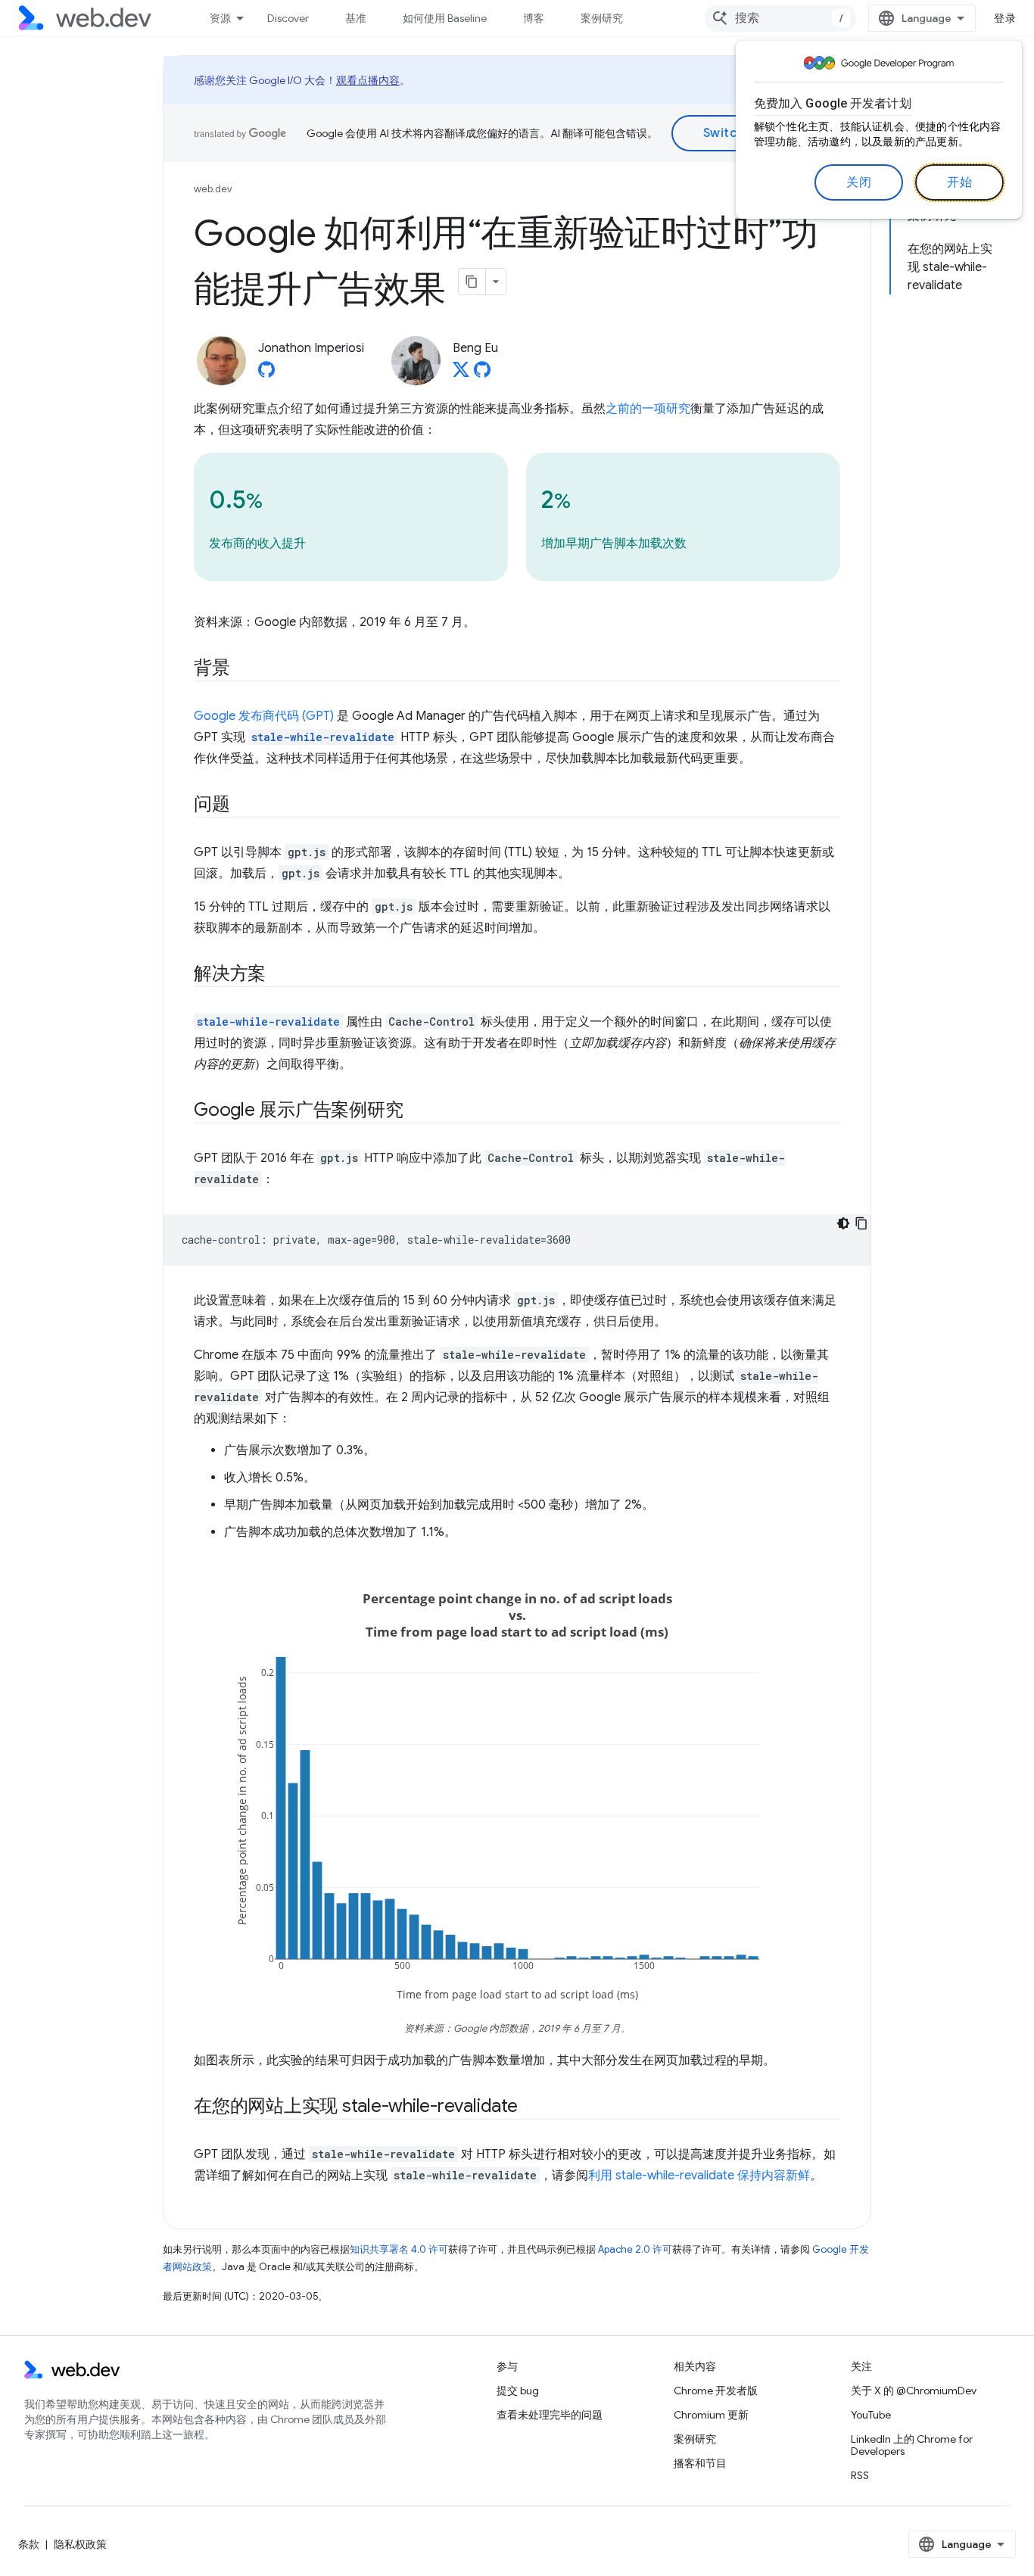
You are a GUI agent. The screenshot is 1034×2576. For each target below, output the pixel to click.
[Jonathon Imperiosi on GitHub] (266, 374)
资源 (220, 18)
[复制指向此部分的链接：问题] (244, 805)
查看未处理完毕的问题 (550, 2415)
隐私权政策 (80, 2544)
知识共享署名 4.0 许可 (399, 2249)
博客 (534, 18)
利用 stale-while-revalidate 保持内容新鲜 (699, 2176)
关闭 (859, 182)
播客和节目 (700, 2463)
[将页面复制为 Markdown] (472, 282)
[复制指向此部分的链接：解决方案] (279, 975)
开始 (959, 182)
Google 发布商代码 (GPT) (264, 716)
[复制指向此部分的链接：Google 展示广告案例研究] (416, 1111)
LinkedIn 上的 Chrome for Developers (912, 2445)
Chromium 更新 (711, 2415)
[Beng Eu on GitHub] (482, 374)
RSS (860, 2475)
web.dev (213, 189)
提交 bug (518, 2391)
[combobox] (780, 18)
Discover (288, 18)
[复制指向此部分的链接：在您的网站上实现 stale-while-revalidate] (531, 2107)
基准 (356, 18)
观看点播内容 (368, 80)
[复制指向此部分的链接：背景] (244, 669)
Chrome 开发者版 (716, 2391)
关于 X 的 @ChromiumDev (914, 2391)
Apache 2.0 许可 (635, 2249)
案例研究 (602, 18)
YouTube (871, 2415)
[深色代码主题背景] (843, 1223)
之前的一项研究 (648, 409)
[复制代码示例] (861, 1223)
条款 (29, 2544)
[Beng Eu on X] (461, 374)
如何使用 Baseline (445, 18)
